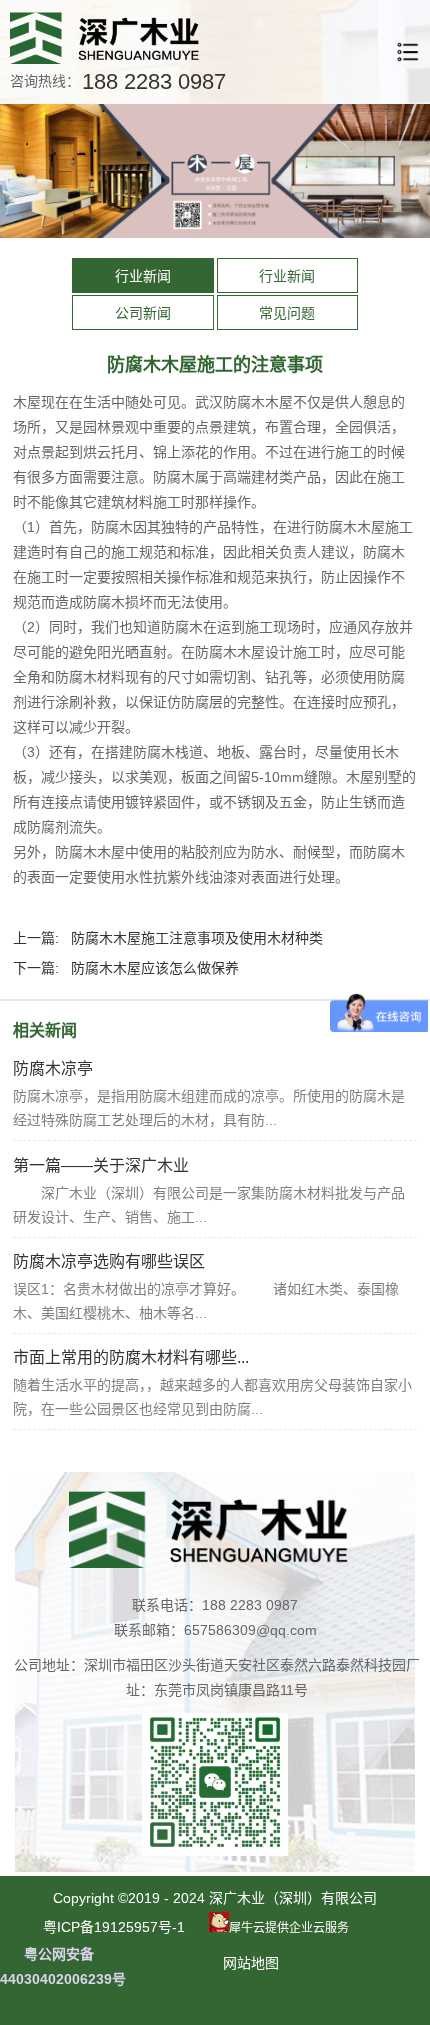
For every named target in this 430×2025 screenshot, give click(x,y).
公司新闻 (143, 313)
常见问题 (287, 313)
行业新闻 (143, 276)
